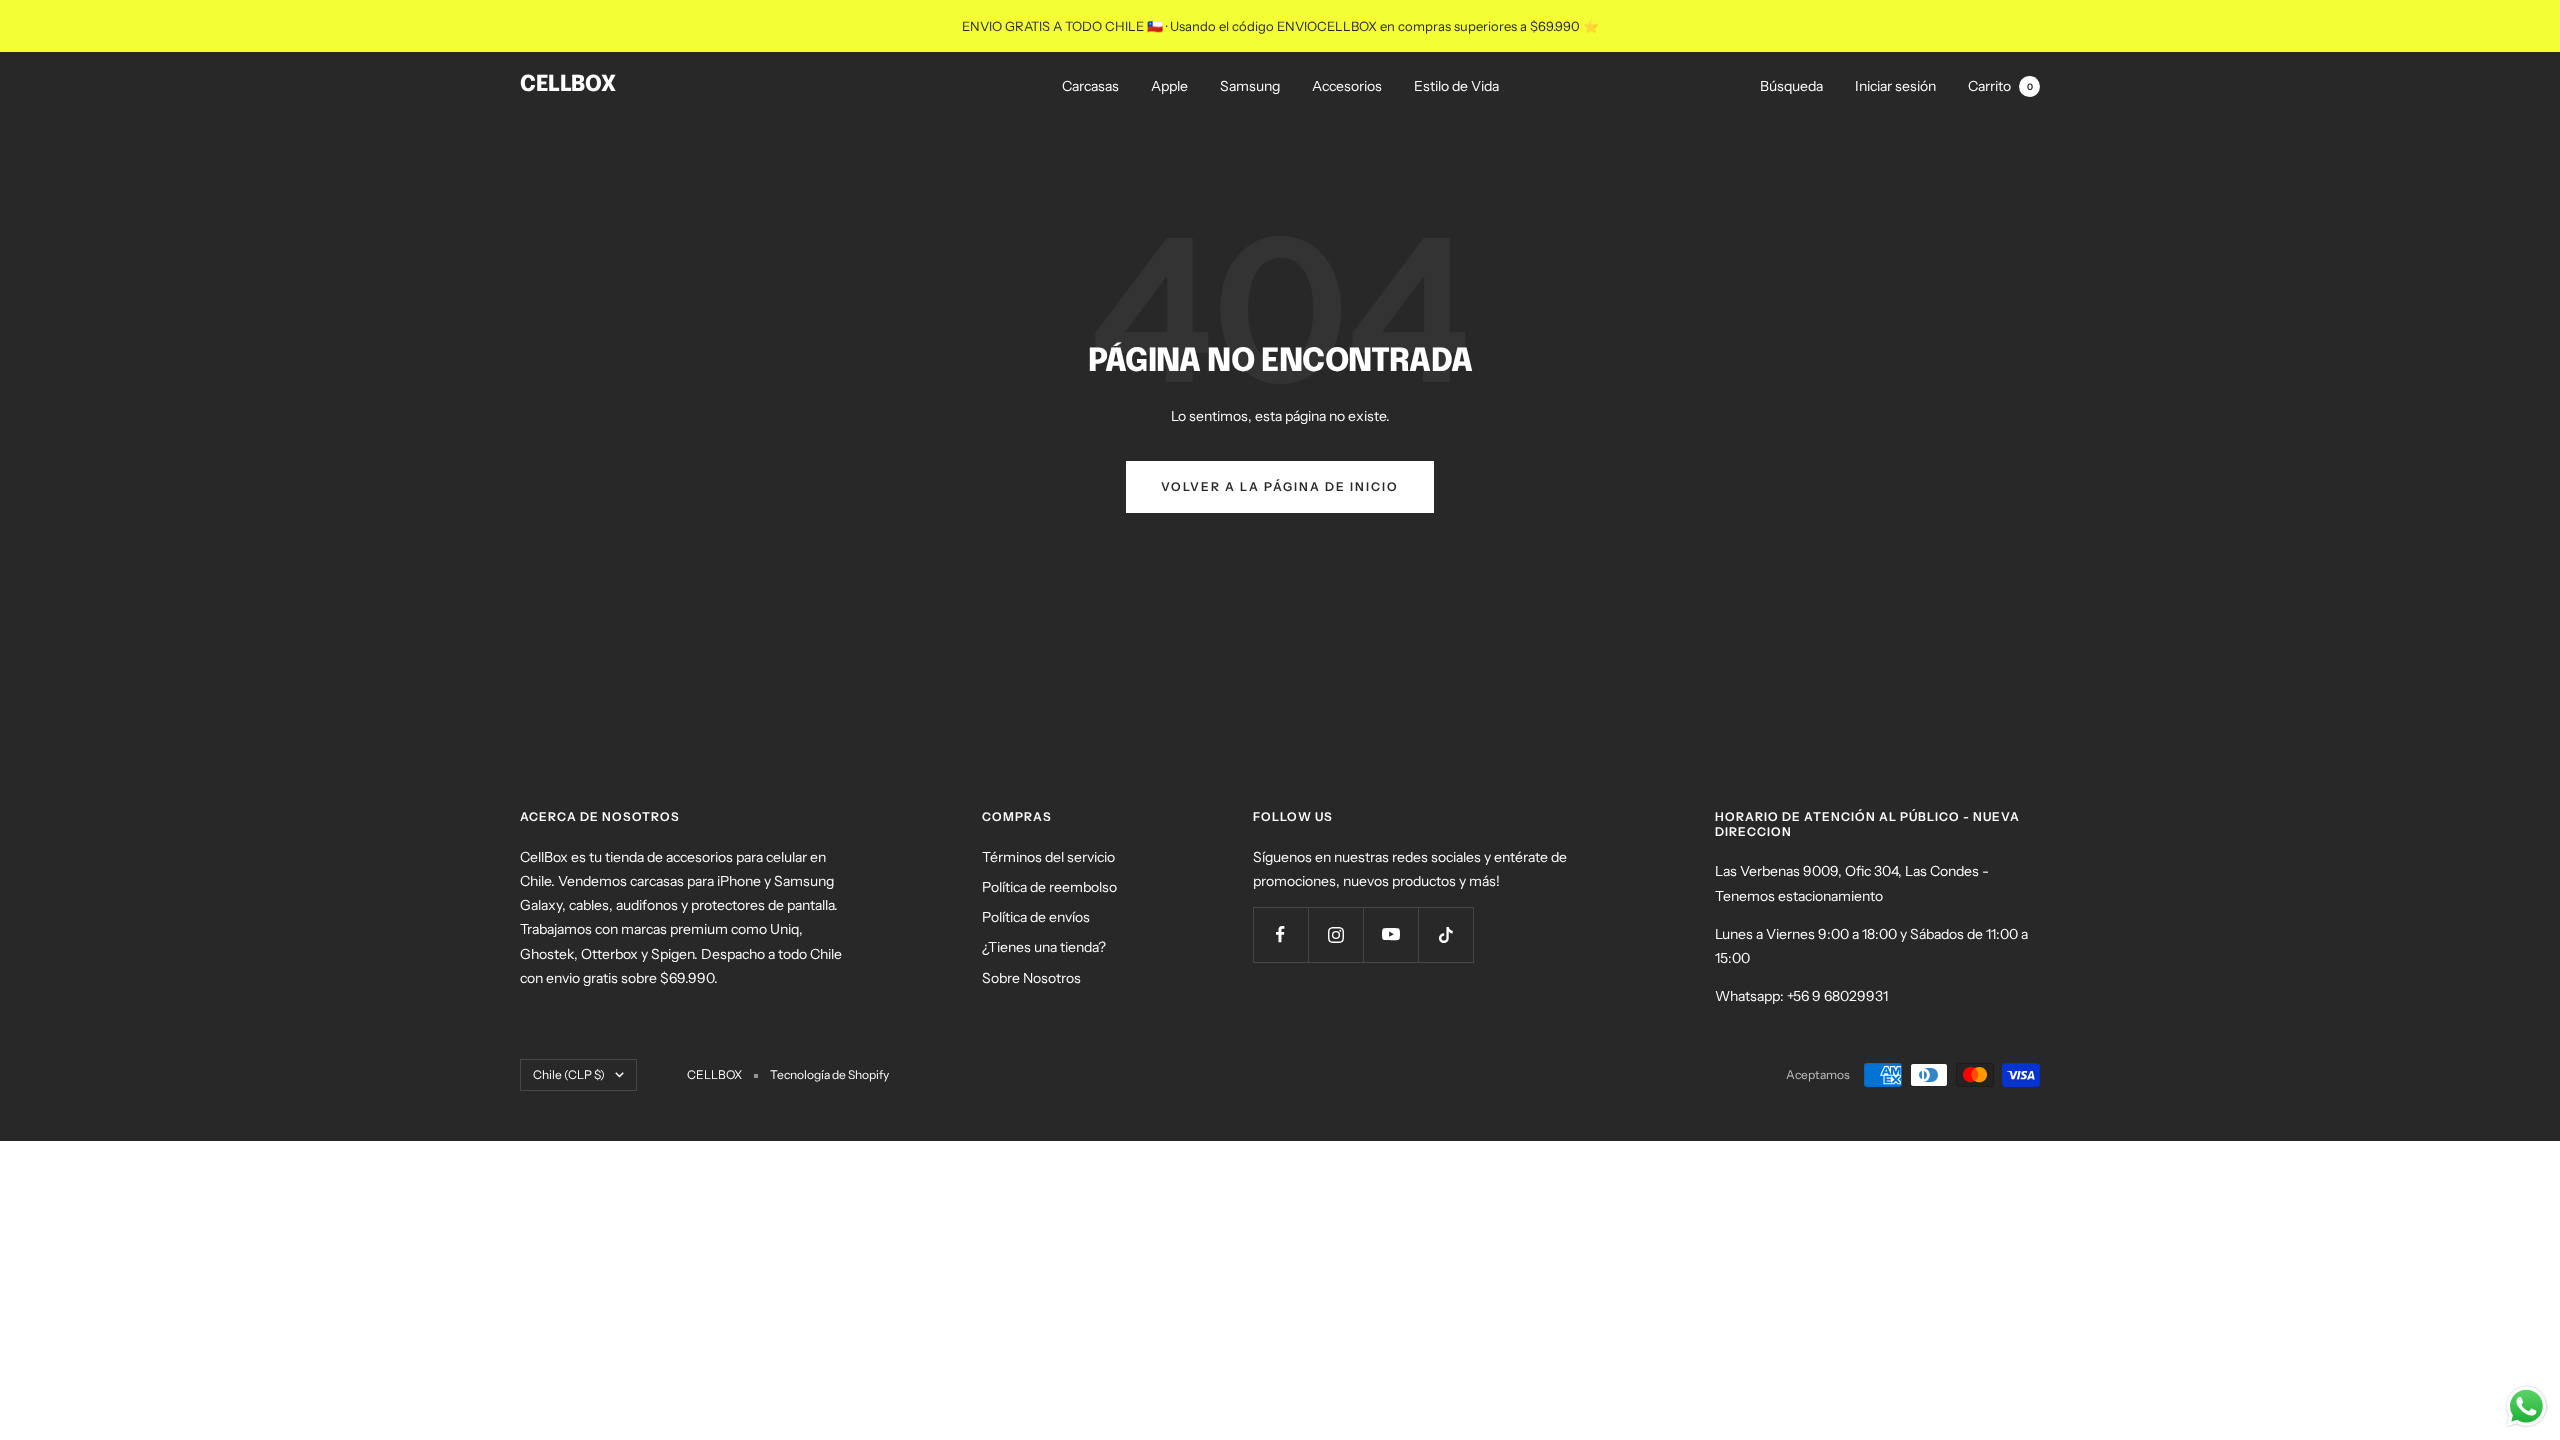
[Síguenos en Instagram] (1335, 934)
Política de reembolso (1049, 887)
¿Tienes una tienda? (1044, 947)
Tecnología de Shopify (829, 1074)
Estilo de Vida (1456, 86)
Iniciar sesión (1895, 86)
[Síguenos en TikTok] (1445, 934)
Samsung (1250, 86)
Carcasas (1090, 86)
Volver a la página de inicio (1280, 486)
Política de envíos (1036, 917)
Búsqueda (1791, 86)
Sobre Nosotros (1031, 978)
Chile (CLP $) (569, 1074)
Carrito (2000, 86)
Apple (1169, 86)
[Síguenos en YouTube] (1390, 934)
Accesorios (1347, 86)
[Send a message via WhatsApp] (2526, 1406)
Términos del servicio (1048, 857)
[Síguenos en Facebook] (1280, 934)
